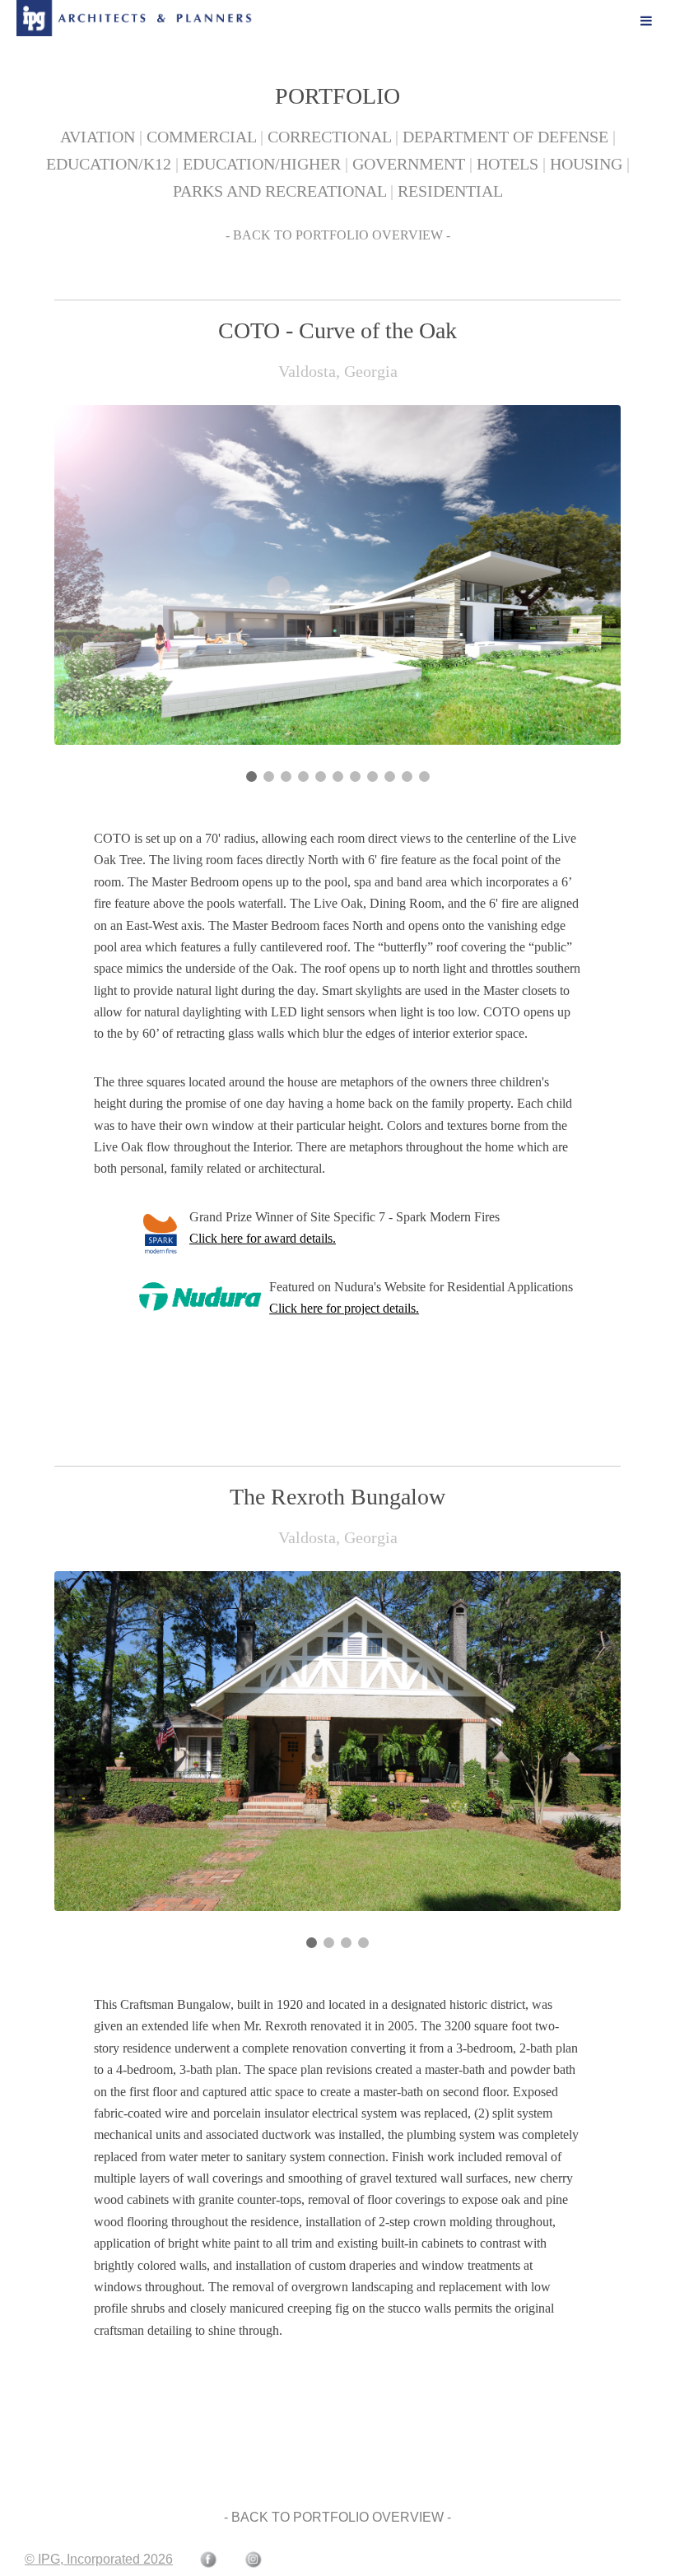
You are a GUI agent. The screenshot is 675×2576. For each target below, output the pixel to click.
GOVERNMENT (409, 164)
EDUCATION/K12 (109, 164)
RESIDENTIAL (450, 191)
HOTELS (507, 164)
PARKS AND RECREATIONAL (279, 191)
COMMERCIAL (201, 137)
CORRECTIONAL (329, 137)
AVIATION (98, 137)
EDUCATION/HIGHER (262, 164)
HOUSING (586, 164)
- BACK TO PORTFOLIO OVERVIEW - (338, 235)
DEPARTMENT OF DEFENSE (505, 137)
